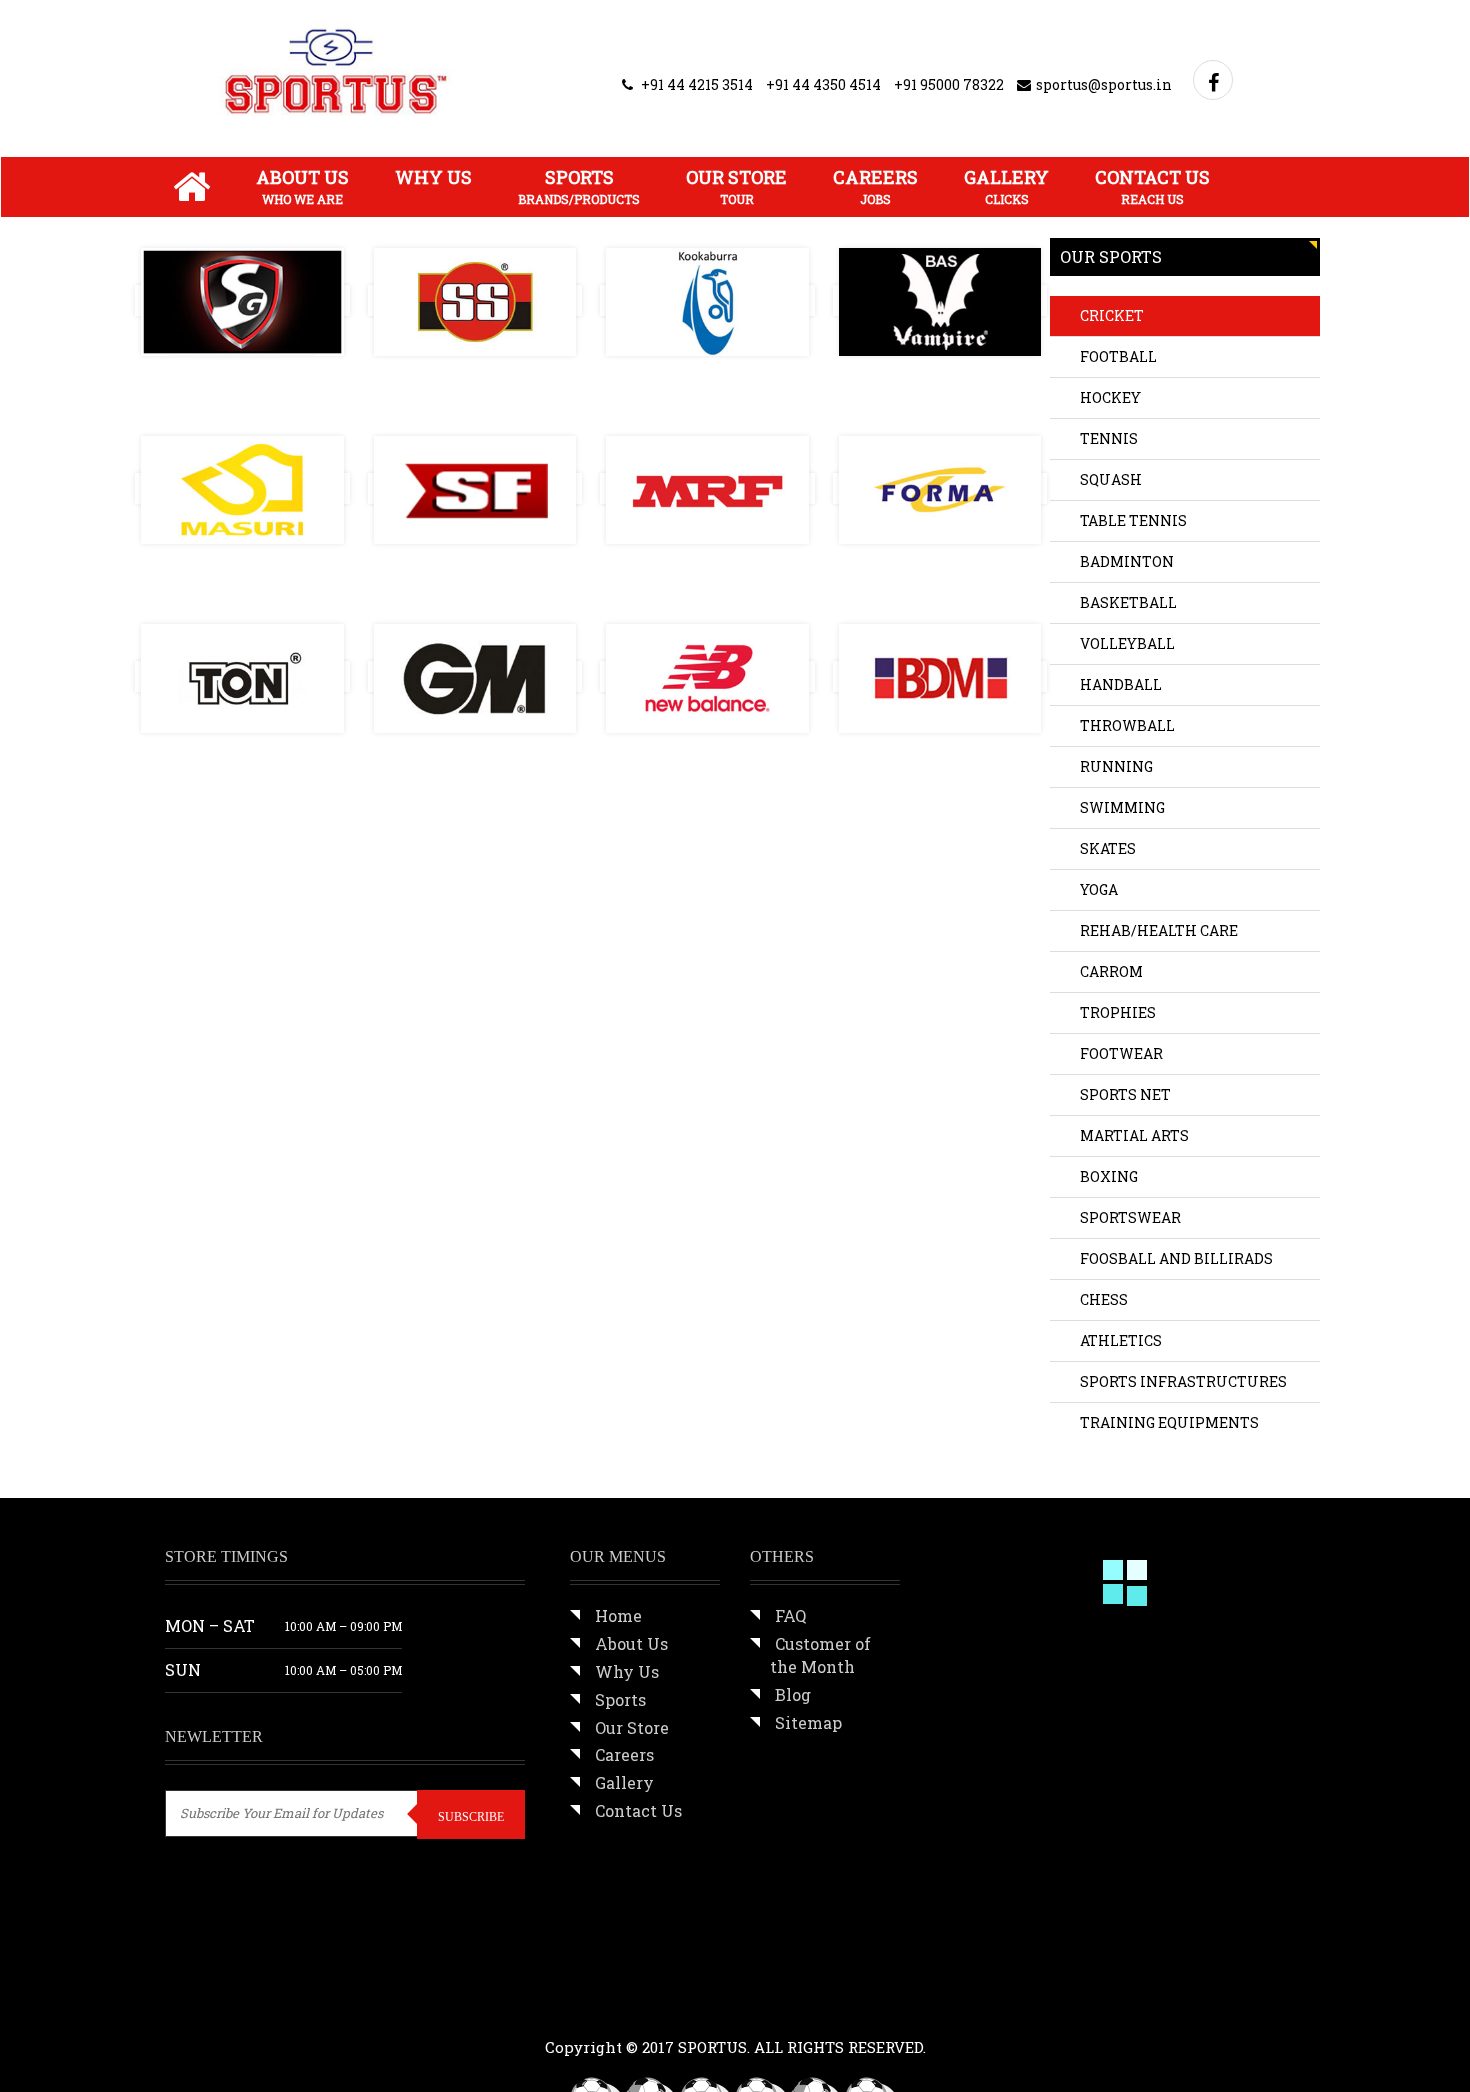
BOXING (1109, 1176)
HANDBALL (1121, 684)
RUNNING (1116, 766)
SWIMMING (1122, 807)
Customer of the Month (820, 1655)
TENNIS (1109, 438)
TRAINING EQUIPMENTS (1169, 1422)
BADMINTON (1127, 561)
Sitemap (808, 1722)
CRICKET (1112, 315)
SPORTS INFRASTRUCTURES (1183, 1381)
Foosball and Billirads (1176, 1258)
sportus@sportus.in (1104, 84)
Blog (793, 1694)
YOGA (1099, 889)
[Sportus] (335, 70)
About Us (302, 186)
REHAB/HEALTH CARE (1159, 930)
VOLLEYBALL (1127, 643)
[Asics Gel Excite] (1134, 1794)
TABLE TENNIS (1133, 520)
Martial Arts (1134, 1135)
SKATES (1108, 848)
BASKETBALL (1128, 602)
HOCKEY (1110, 397)
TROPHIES (1118, 1012)
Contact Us (1152, 186)
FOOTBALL (1118, 356)
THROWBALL (1127, 725)
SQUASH (1111, 479)
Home (618, 1615)
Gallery (1006, 186)
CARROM (1111, 971)
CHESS (1104, 1299)
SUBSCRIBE (471, 1817)
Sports (579, 186)
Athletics (1121, 1340)
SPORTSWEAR (1130, 1217)
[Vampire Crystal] (1008, 1920)
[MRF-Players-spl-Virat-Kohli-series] (1008, 1669)
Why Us (433, 177)
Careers (875, 186)
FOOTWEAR (1121, 1053)
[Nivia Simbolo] (1008, 1794)
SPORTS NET (1125, 1094)
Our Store (736, 186)
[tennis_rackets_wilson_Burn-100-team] (1134, 1669)
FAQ (790, 1615)
